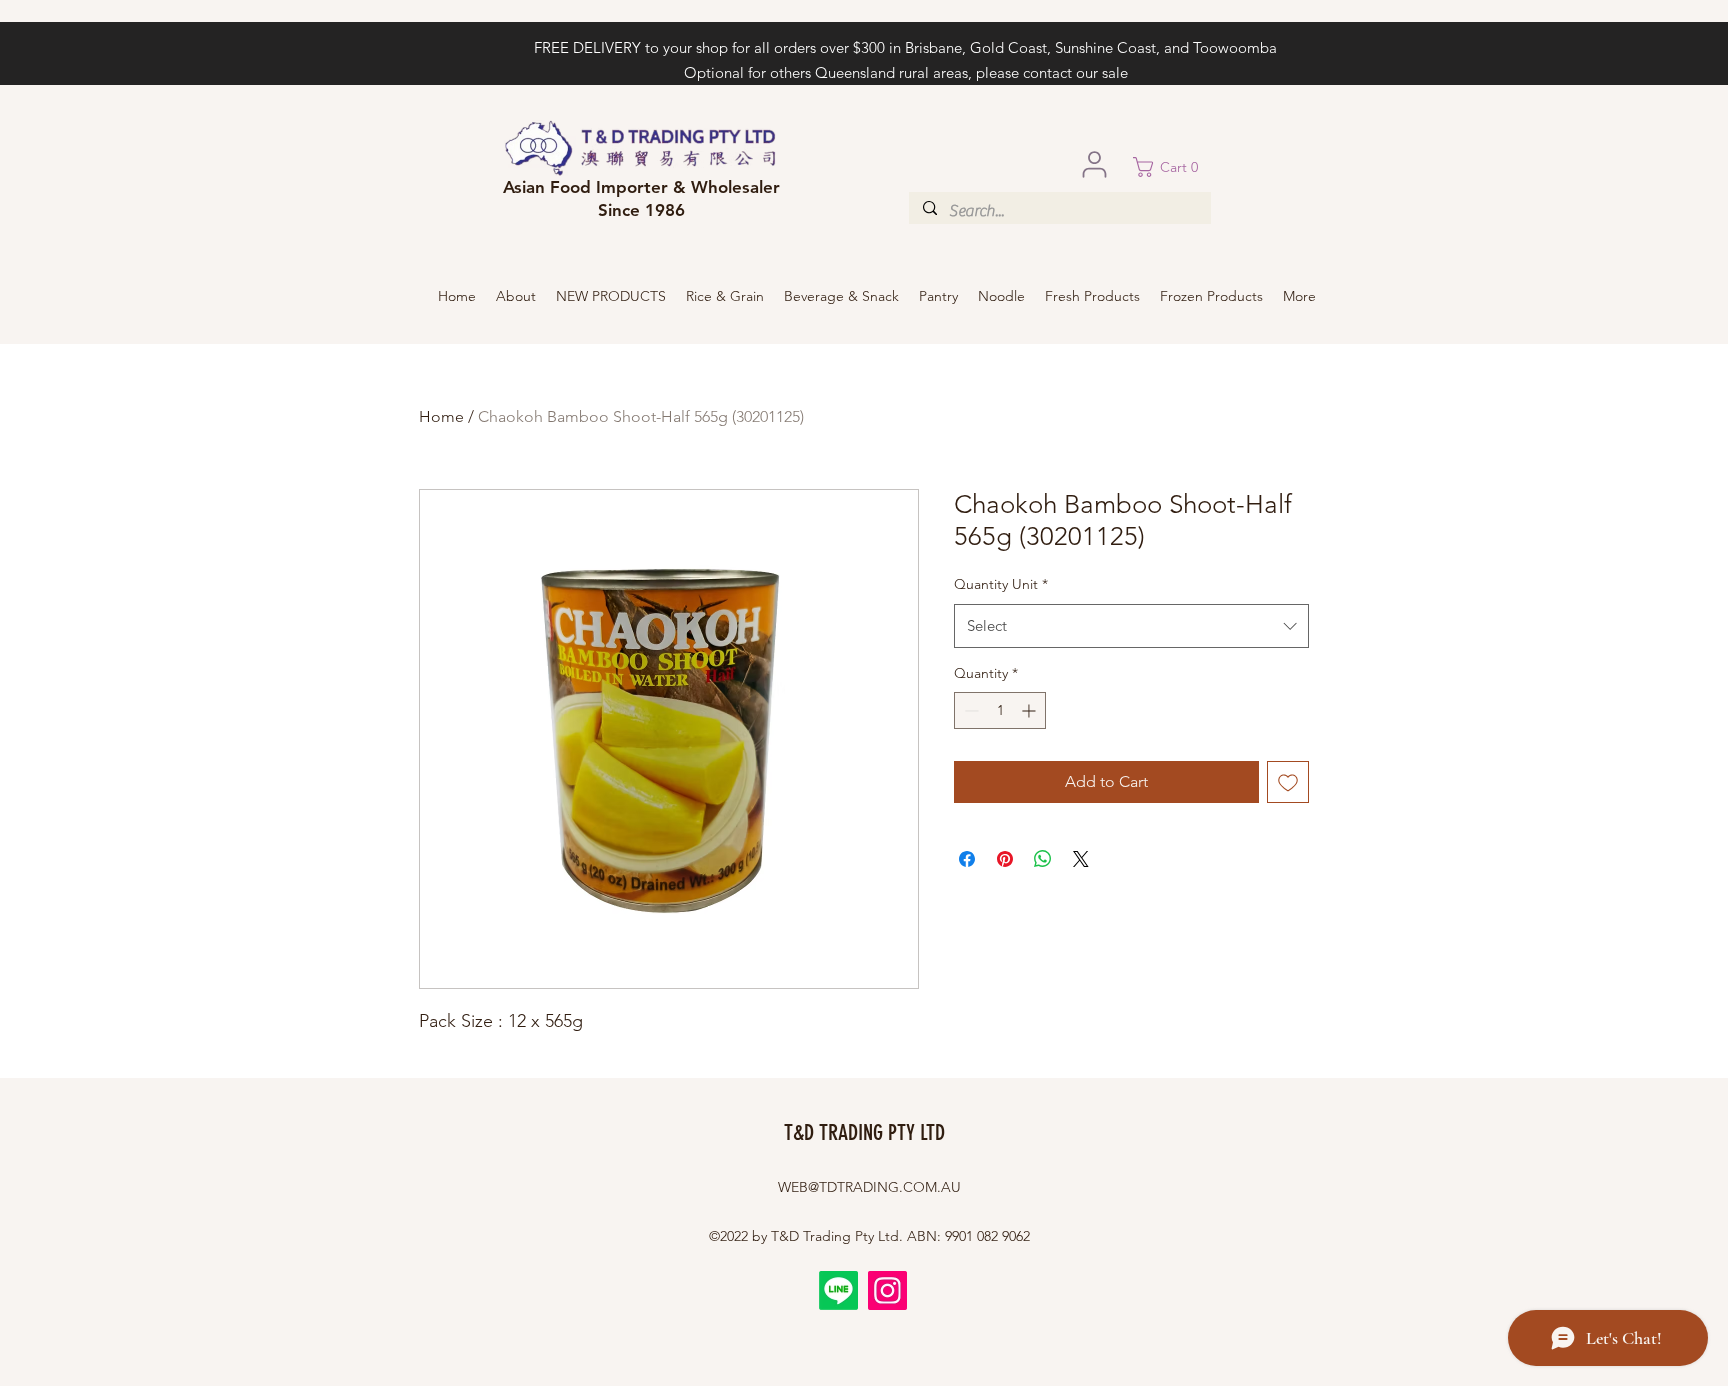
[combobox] (1131, 626)
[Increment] (1030, 710)
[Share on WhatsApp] (1043, 859)
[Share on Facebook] (967, 859)
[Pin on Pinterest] (1005, 859)
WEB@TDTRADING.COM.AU (869, 1187)
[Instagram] (887, 1290)
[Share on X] (1081, 859)
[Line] (838, 1290)
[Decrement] (969, 710)
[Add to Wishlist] (1288, 782)
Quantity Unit (1001, 584)
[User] (1094, 164)
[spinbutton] (1000, 710)
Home (441, 416)
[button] (1172, 167)
